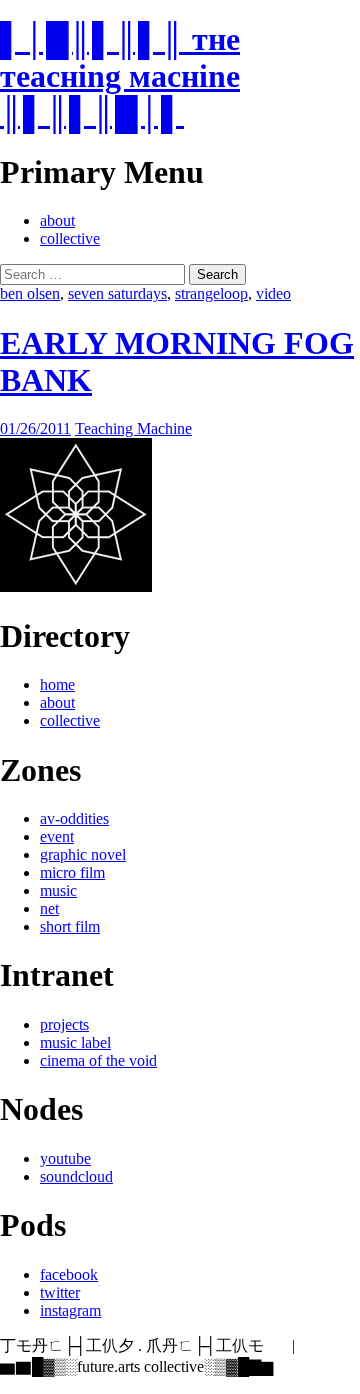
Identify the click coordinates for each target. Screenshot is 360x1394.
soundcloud (76, 1176)
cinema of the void (98, 1060)
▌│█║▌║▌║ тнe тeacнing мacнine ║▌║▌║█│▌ (120, 76)
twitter (60, 1292)
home (57, 684)
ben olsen (30, 293)
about (57, 220)
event (57, 836)
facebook (69, 1274)
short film (70, 926)
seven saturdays (117, 293)
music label (75, 1042)
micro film (72, 872)
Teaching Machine (133, 428)
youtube (65, 1158)
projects (64, 1024)
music (58, 890)
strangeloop (211, 293)
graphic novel (83, 854)
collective (70, 238)
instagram (70, 1310)
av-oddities (74, 818)
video (273, 293)
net (49, 908)
